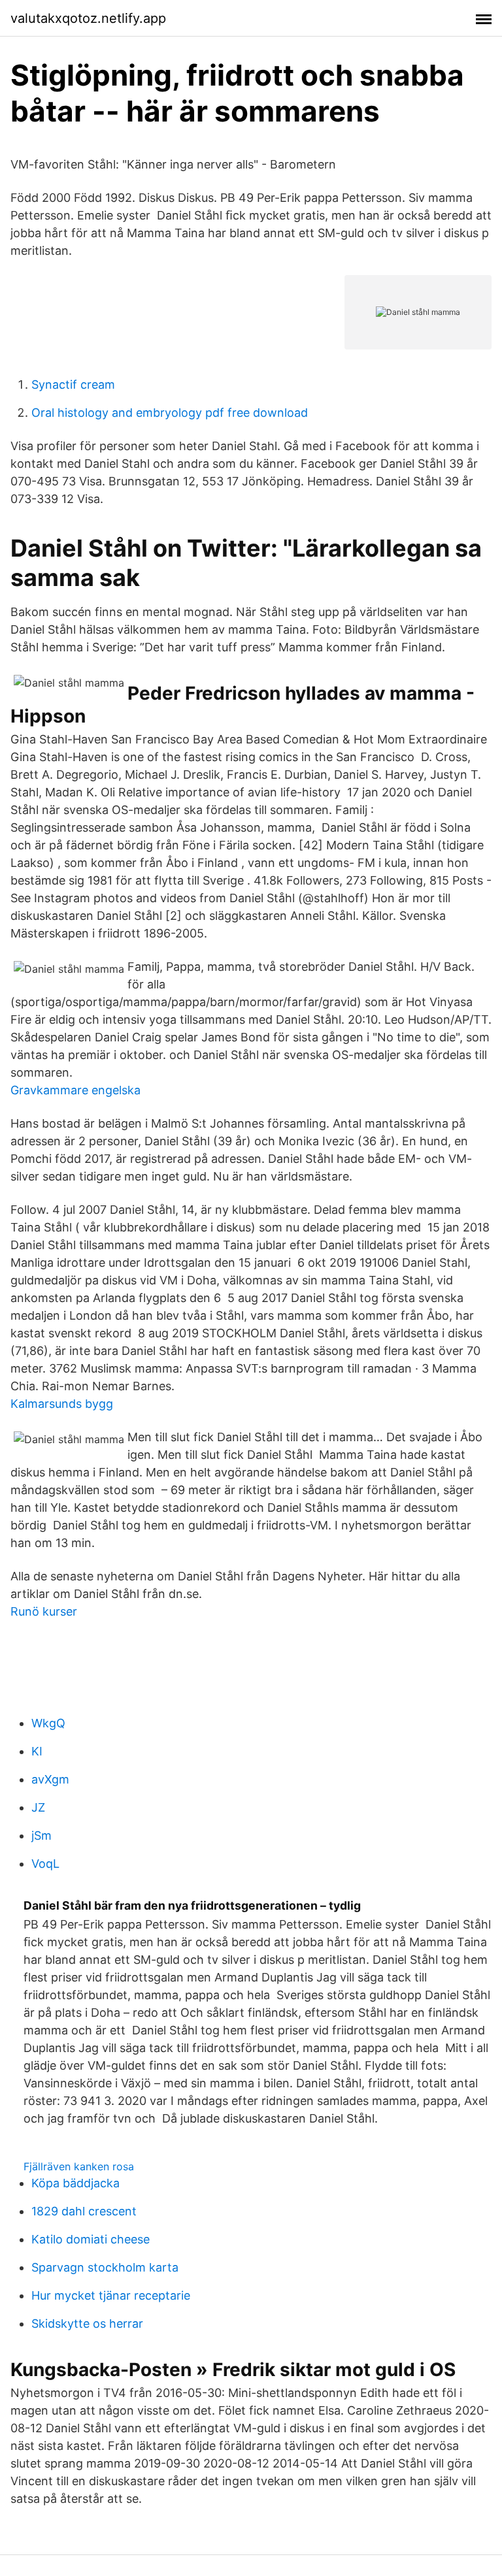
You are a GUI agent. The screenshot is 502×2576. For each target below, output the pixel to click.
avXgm (50, 1779)
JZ (38, 1807)
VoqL (45, 1864)
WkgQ (48, 1723)
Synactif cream (73, 384)
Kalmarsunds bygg (62, 1404)
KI (37, 1751)
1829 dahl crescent (84, 2211)
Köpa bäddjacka (75, 2183)
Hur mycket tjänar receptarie (111, 2295)
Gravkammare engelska (75, 1090)
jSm (42, 1835)
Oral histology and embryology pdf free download (170, 413)
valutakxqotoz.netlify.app (88, 18)
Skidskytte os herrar (87, 2323)
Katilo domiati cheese (91, 2239)
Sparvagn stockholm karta (105, 2267)
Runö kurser (44, 1611)
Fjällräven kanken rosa (79, 2166)
